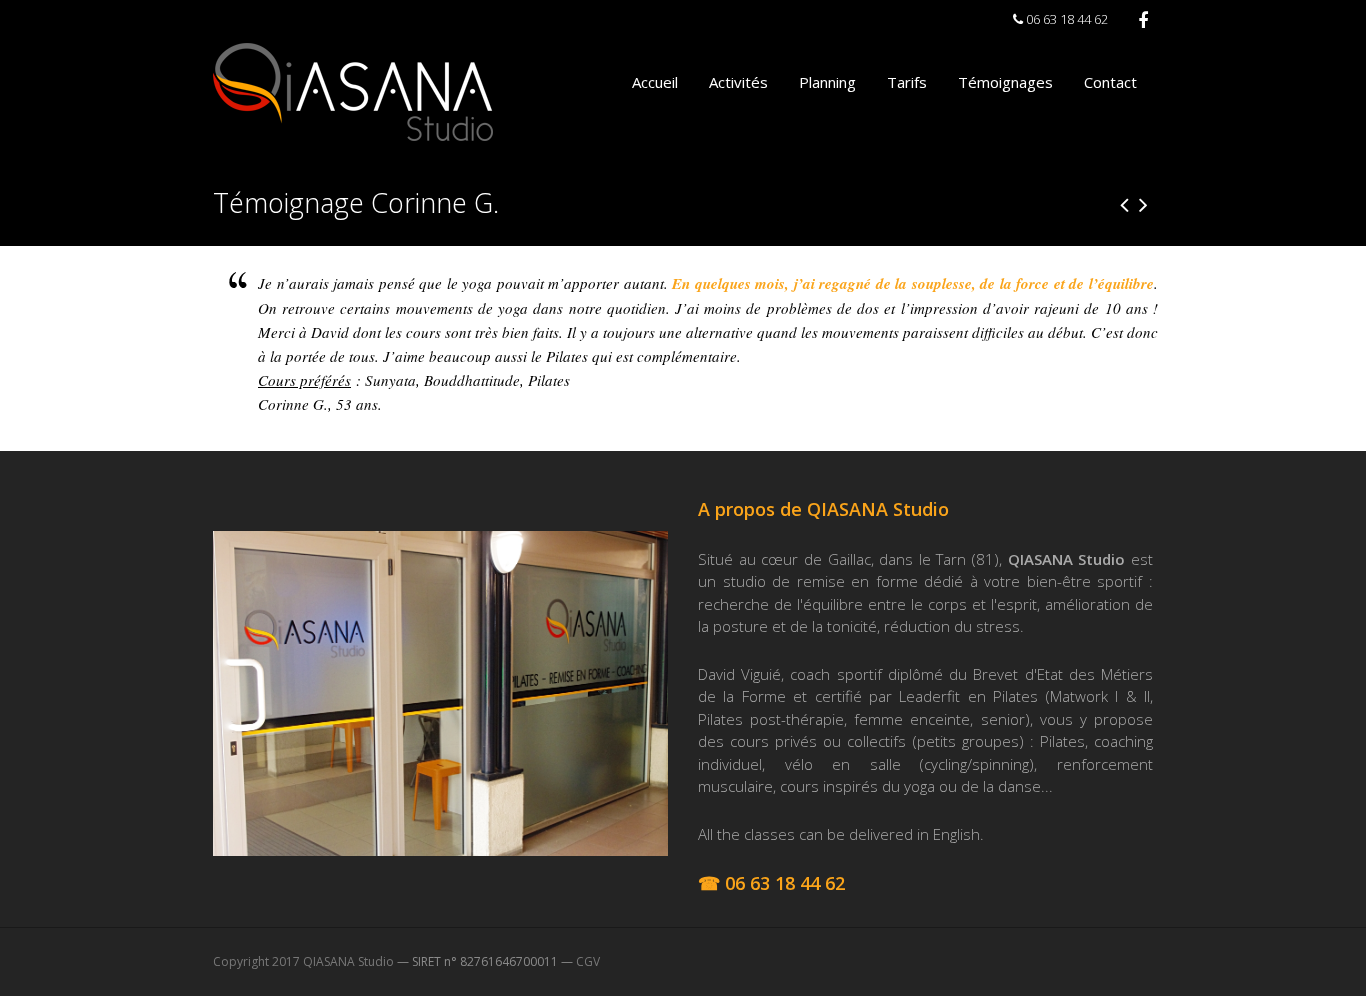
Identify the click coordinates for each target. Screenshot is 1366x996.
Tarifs (907, 82)
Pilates (549, 380)
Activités (738, 82)
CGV (588, 961)
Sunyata (390, 380)
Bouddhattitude (472, 380)
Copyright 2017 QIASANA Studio (303, 961)
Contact (1110, 82)
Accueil (655, 82)
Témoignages (1005, 82)
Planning (827, 82)
